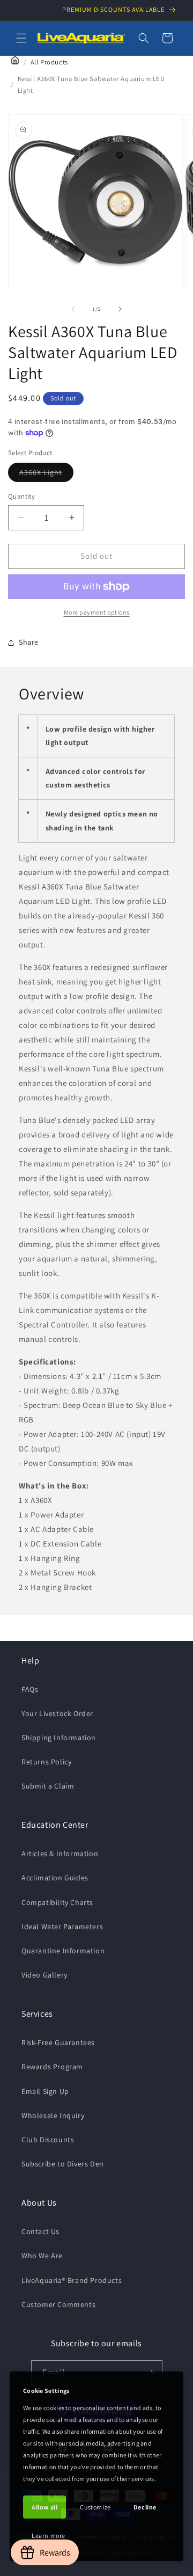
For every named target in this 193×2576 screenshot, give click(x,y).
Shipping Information (59, 1738)
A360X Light (46, 475)
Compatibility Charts (57, 1902)
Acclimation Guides (55, 1878)
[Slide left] (73, 309)
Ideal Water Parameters (62, 1926)
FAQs (30, 1689)
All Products (49, 62)
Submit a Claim (48, 1786)
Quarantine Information (63, 1951)
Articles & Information (60, 1853)
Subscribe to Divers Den (63, 2164)
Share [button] (29, 642)
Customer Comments (58, 2304)
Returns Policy (46, 1762)
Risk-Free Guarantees (58, 2042)
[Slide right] (120, 309)
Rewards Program (52, 2067)
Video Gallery (44, 1975)
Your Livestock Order (57, 1713)
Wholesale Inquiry (53, 2115)
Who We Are (42, 2256)
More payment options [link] (97, 612)
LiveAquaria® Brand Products (72, 2280)
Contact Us (40, 2231)
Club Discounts (48, 2140)
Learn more (49, 2535)
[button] (21, 38)
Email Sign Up (45, 2091)
